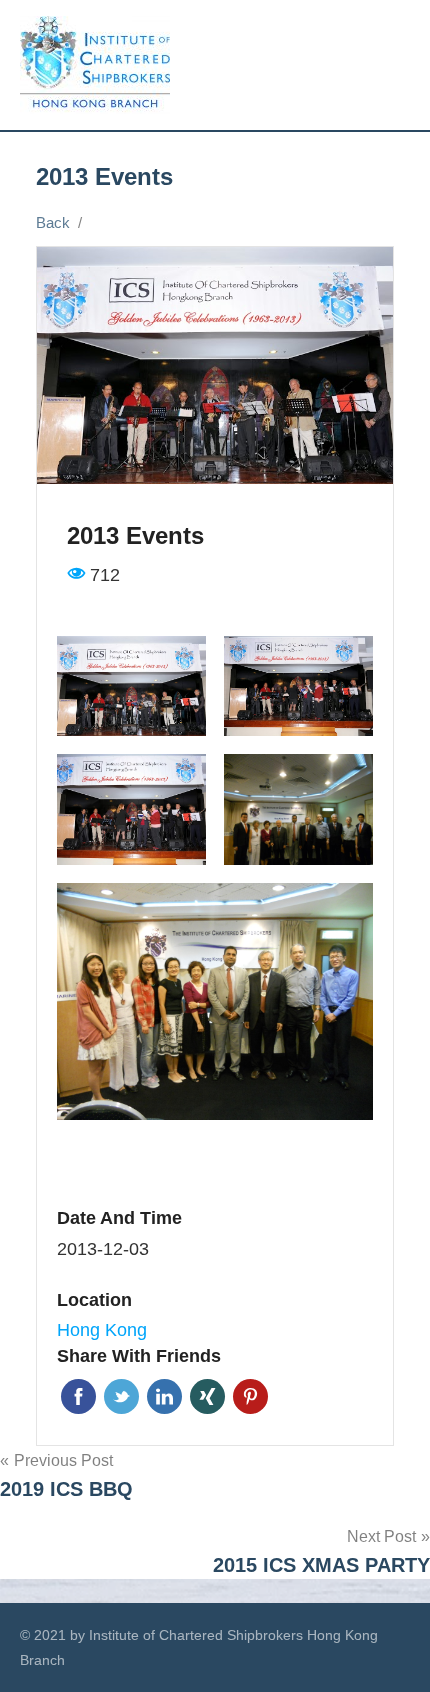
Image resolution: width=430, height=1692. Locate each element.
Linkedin (164, 1396)
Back (53, 222)
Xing (207, 1396)
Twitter (121, 1396)
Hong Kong (102, 1330)
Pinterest (250, 1396)
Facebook (78, 1396)
